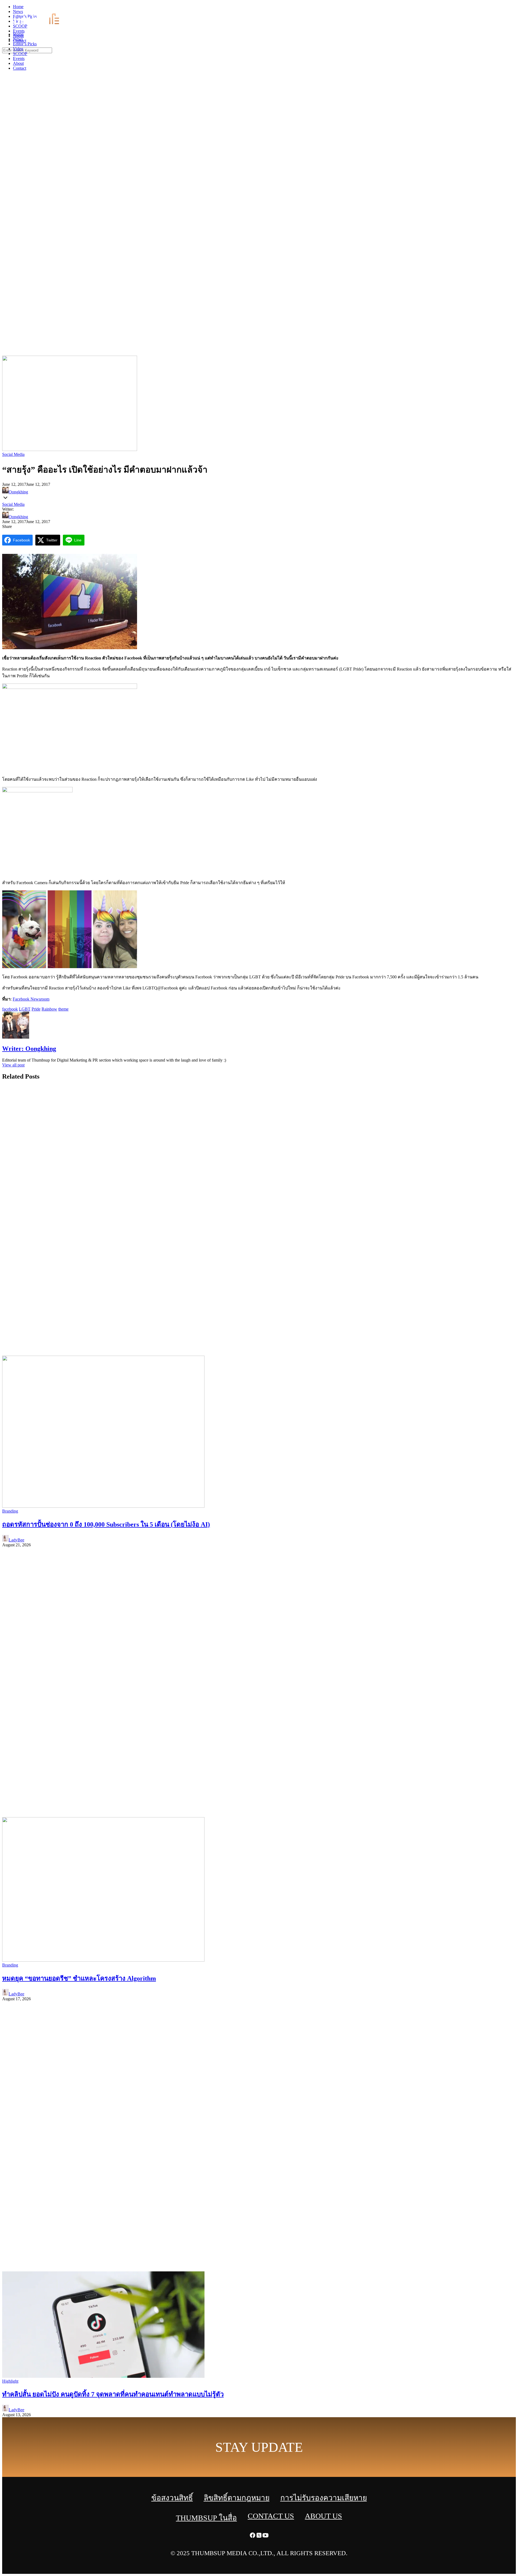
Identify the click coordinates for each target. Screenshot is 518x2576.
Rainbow (49, 1009)
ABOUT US (323, 2516)
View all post (13, 1065)
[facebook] (502, 8)
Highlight (10, 2381)
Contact (20, 68)
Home (18, 34)
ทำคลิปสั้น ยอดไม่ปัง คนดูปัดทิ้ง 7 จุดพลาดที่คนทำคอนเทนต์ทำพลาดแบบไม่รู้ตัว (113, 2394)
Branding (10, 1511)
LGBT (25, 1009)
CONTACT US (271, 2516)
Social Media (13, 454)
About (18, 63)
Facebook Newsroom (31, 999)
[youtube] (515, 8)
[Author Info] (16, 1037)
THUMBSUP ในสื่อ (206, 2518)
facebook (10, 1009)
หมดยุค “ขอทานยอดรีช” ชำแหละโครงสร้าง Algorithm (79, 1978)
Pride (36, 1009)
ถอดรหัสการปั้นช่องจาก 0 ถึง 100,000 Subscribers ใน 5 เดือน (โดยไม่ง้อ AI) (106, 1524)
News (18, 39)
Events (19, 58)
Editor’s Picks (25, 44)
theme (63, 1009)
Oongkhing (18, 492)
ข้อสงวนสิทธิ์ (172, 2498)
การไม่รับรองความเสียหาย (324, 2498)
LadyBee (16, 1540)
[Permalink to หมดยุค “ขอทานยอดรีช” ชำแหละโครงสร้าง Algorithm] (103, 1960)
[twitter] (508, 8)
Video (18, 49)
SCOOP (20, 54)
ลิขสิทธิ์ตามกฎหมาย (237, 2498)
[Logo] (40, 25)
